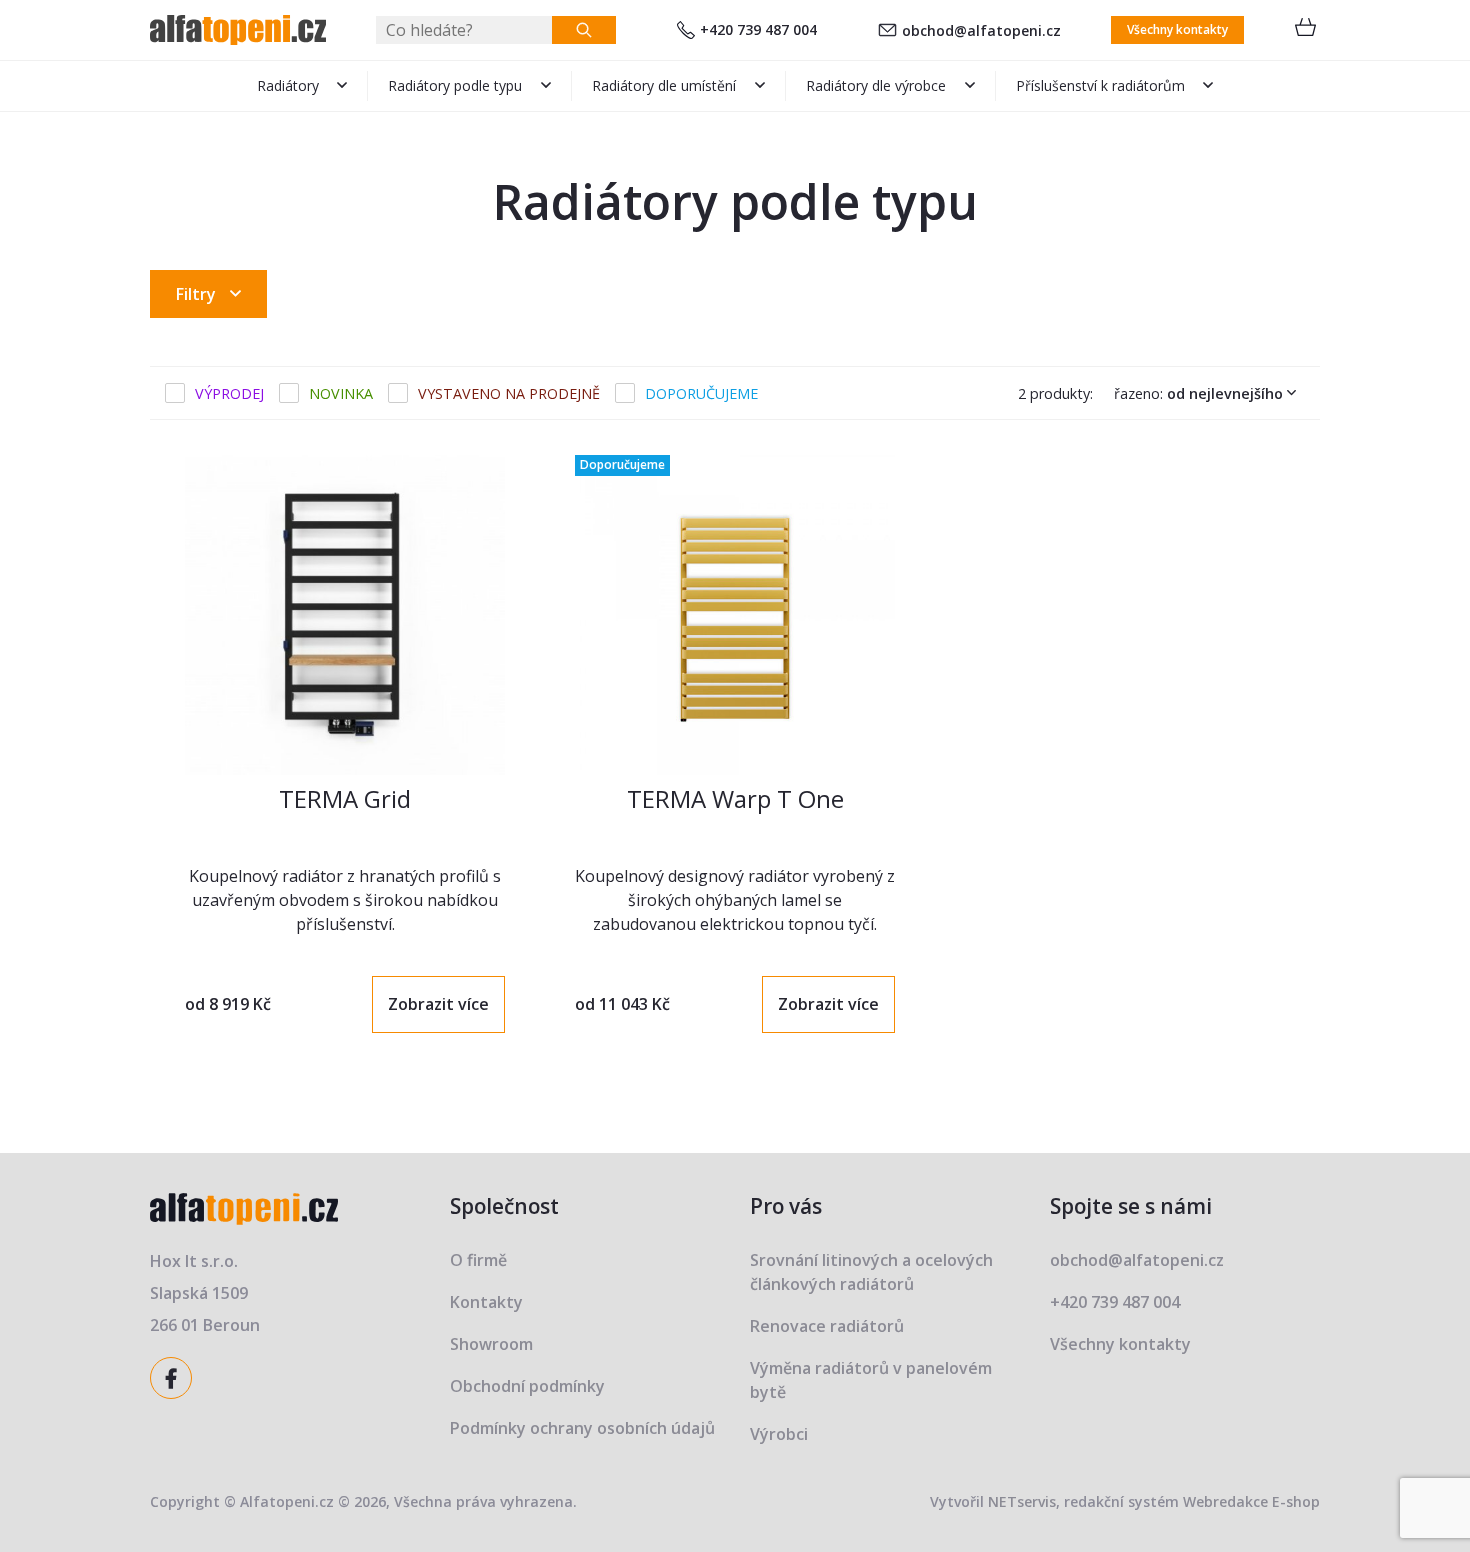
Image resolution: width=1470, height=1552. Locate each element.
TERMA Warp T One (735, 798)
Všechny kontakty (1177, 29)
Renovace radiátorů (827, 1326)
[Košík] (1305, 30)
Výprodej (229, 393)
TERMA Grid (345, 798)
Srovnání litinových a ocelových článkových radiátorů (871, 1272)
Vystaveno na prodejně (509, 393)
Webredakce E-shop (1251, 1501)
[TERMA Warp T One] (735, 615)
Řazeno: (1198, 393)
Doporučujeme (701, 393)
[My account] (584, 30)
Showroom (491, 1344)
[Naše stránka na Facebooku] (173, 1376)
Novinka (341, 393)
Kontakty (486, 1302)
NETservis (1022, 1501)
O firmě (478, 1260)
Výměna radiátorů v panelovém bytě (871, 1380)
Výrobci (779, 1434)
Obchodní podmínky (527, 1386)
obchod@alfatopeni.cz (981, 30)
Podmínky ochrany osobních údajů (582, 1428)
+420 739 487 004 (758, 29)
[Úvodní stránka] (238, 30)
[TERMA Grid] (345, 615)
